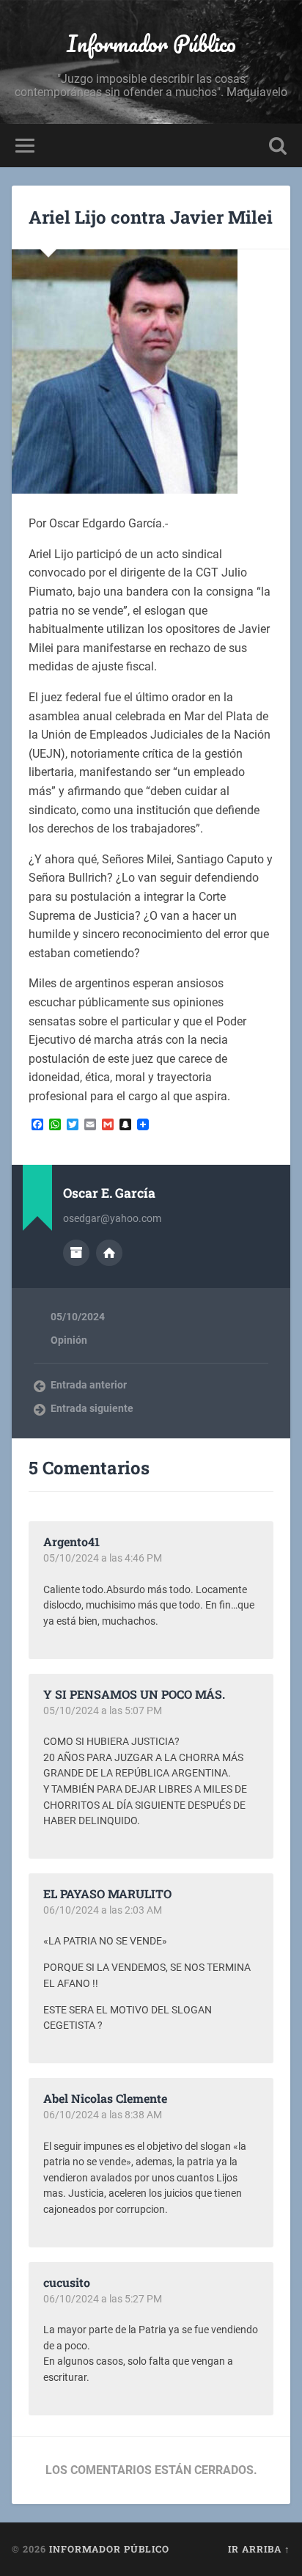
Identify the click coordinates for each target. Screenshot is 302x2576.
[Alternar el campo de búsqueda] (278, 146)
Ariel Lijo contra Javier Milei (151, 217)
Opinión (69, 1340)
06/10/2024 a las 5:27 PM (103, 2299)
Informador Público (151, 44)
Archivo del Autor (76, 1253)
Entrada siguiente (92, 1408)
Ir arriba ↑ (259, 2549)
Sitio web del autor (109, 1253)
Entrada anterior (89, 1385)
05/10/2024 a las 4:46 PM (103, 1558)
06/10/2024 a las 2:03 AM (103, 1910)
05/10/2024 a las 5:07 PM (103, 1710)
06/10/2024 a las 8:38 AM (103, 2115)
